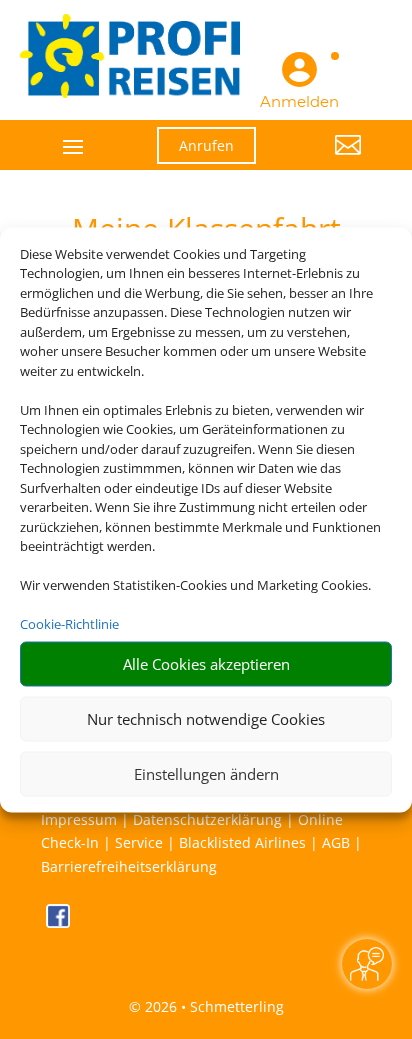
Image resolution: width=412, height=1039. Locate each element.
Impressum (79, 819)
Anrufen (206, 145)
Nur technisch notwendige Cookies (206, 719)
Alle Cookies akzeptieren (206, 664)
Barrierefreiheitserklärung (129, 866)
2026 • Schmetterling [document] (212, 1006)
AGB (336, 842)
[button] (324, 160)
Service (139, 842)
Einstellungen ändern (206, 774)
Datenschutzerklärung (207, 819)
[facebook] (58, 922)
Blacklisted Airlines (242, 842)
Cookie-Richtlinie (69, 624)
